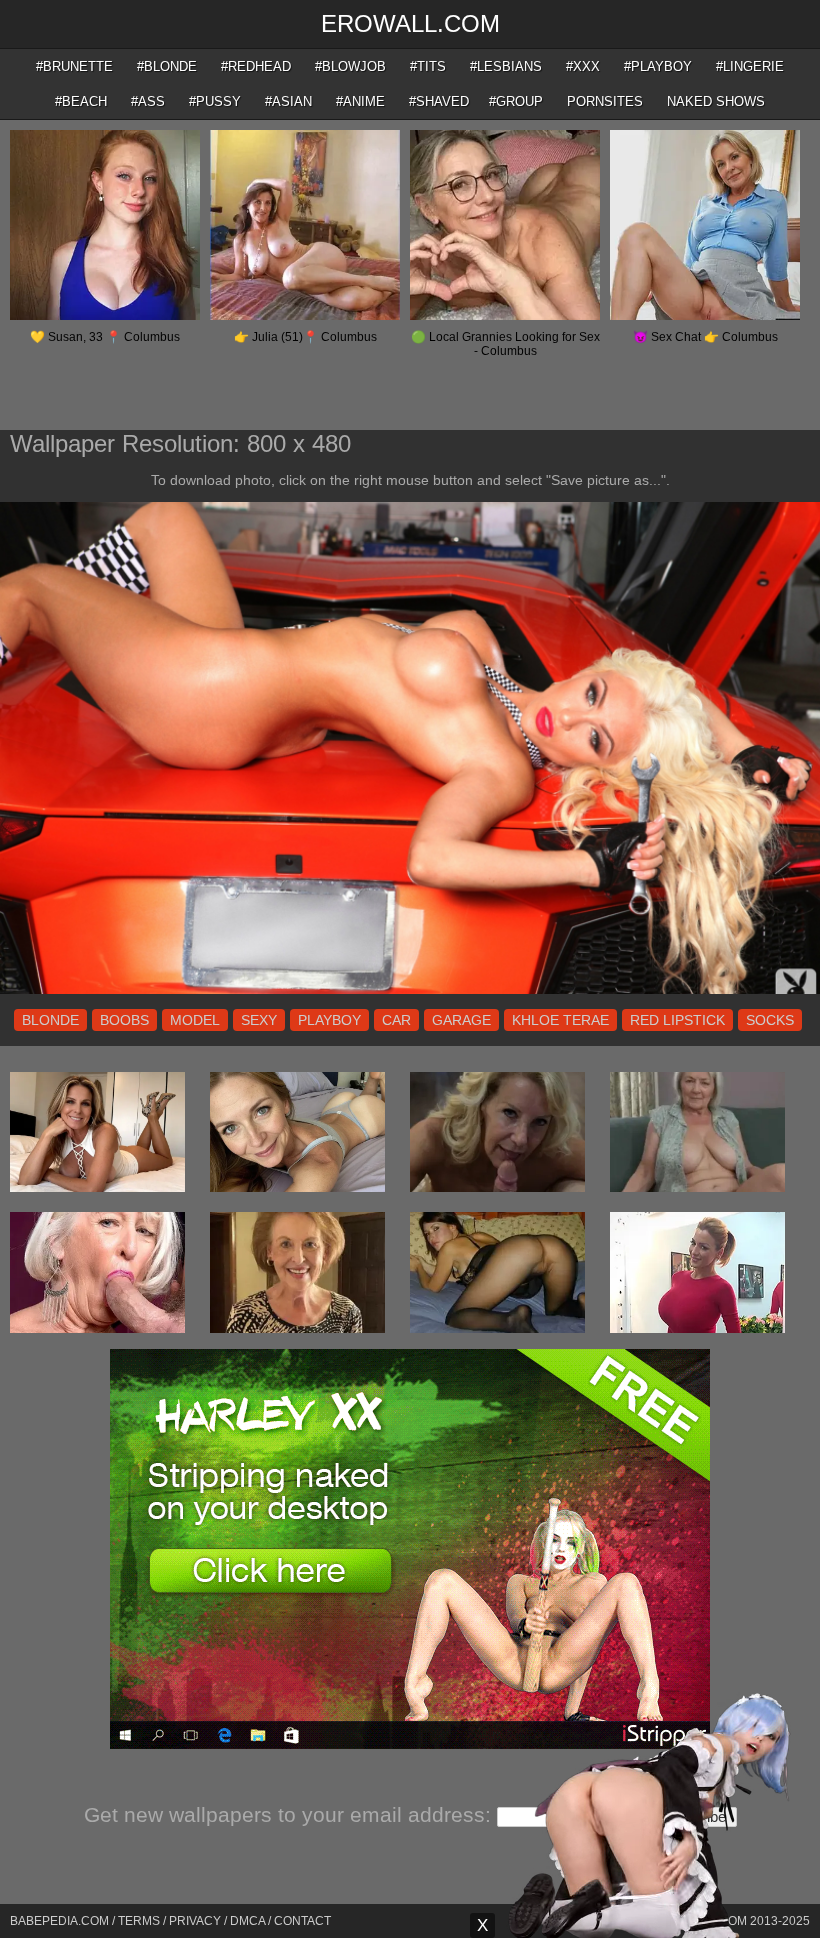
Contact (302, 1921)
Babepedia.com (59, 1921)
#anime (360, 101)
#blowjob (350, 66)
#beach (81, 101)
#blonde (167, 66)
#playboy (658, 66)
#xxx (583, 66)
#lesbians (506, 66)
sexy (259, 1020)
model (195, 1020)
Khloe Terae (560, 1020)
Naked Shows (716, 101)
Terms (139, 1921)
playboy (329, 1020)
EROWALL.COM (410, 23)
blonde (50, 1020)
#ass (148, 101)
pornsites (605, 101)
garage (461, 1020)
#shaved (439, 101)
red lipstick (677, 1020)
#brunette (74, 66)
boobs (124, 1020)
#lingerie (750, 66)
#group (516, 101)
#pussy (215, 101)
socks (770, 1020)
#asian (288, 101)
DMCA (247, 1921)
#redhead (256, 66)
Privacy (195, 1921)
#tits (428, 66)
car (396, 1020)
